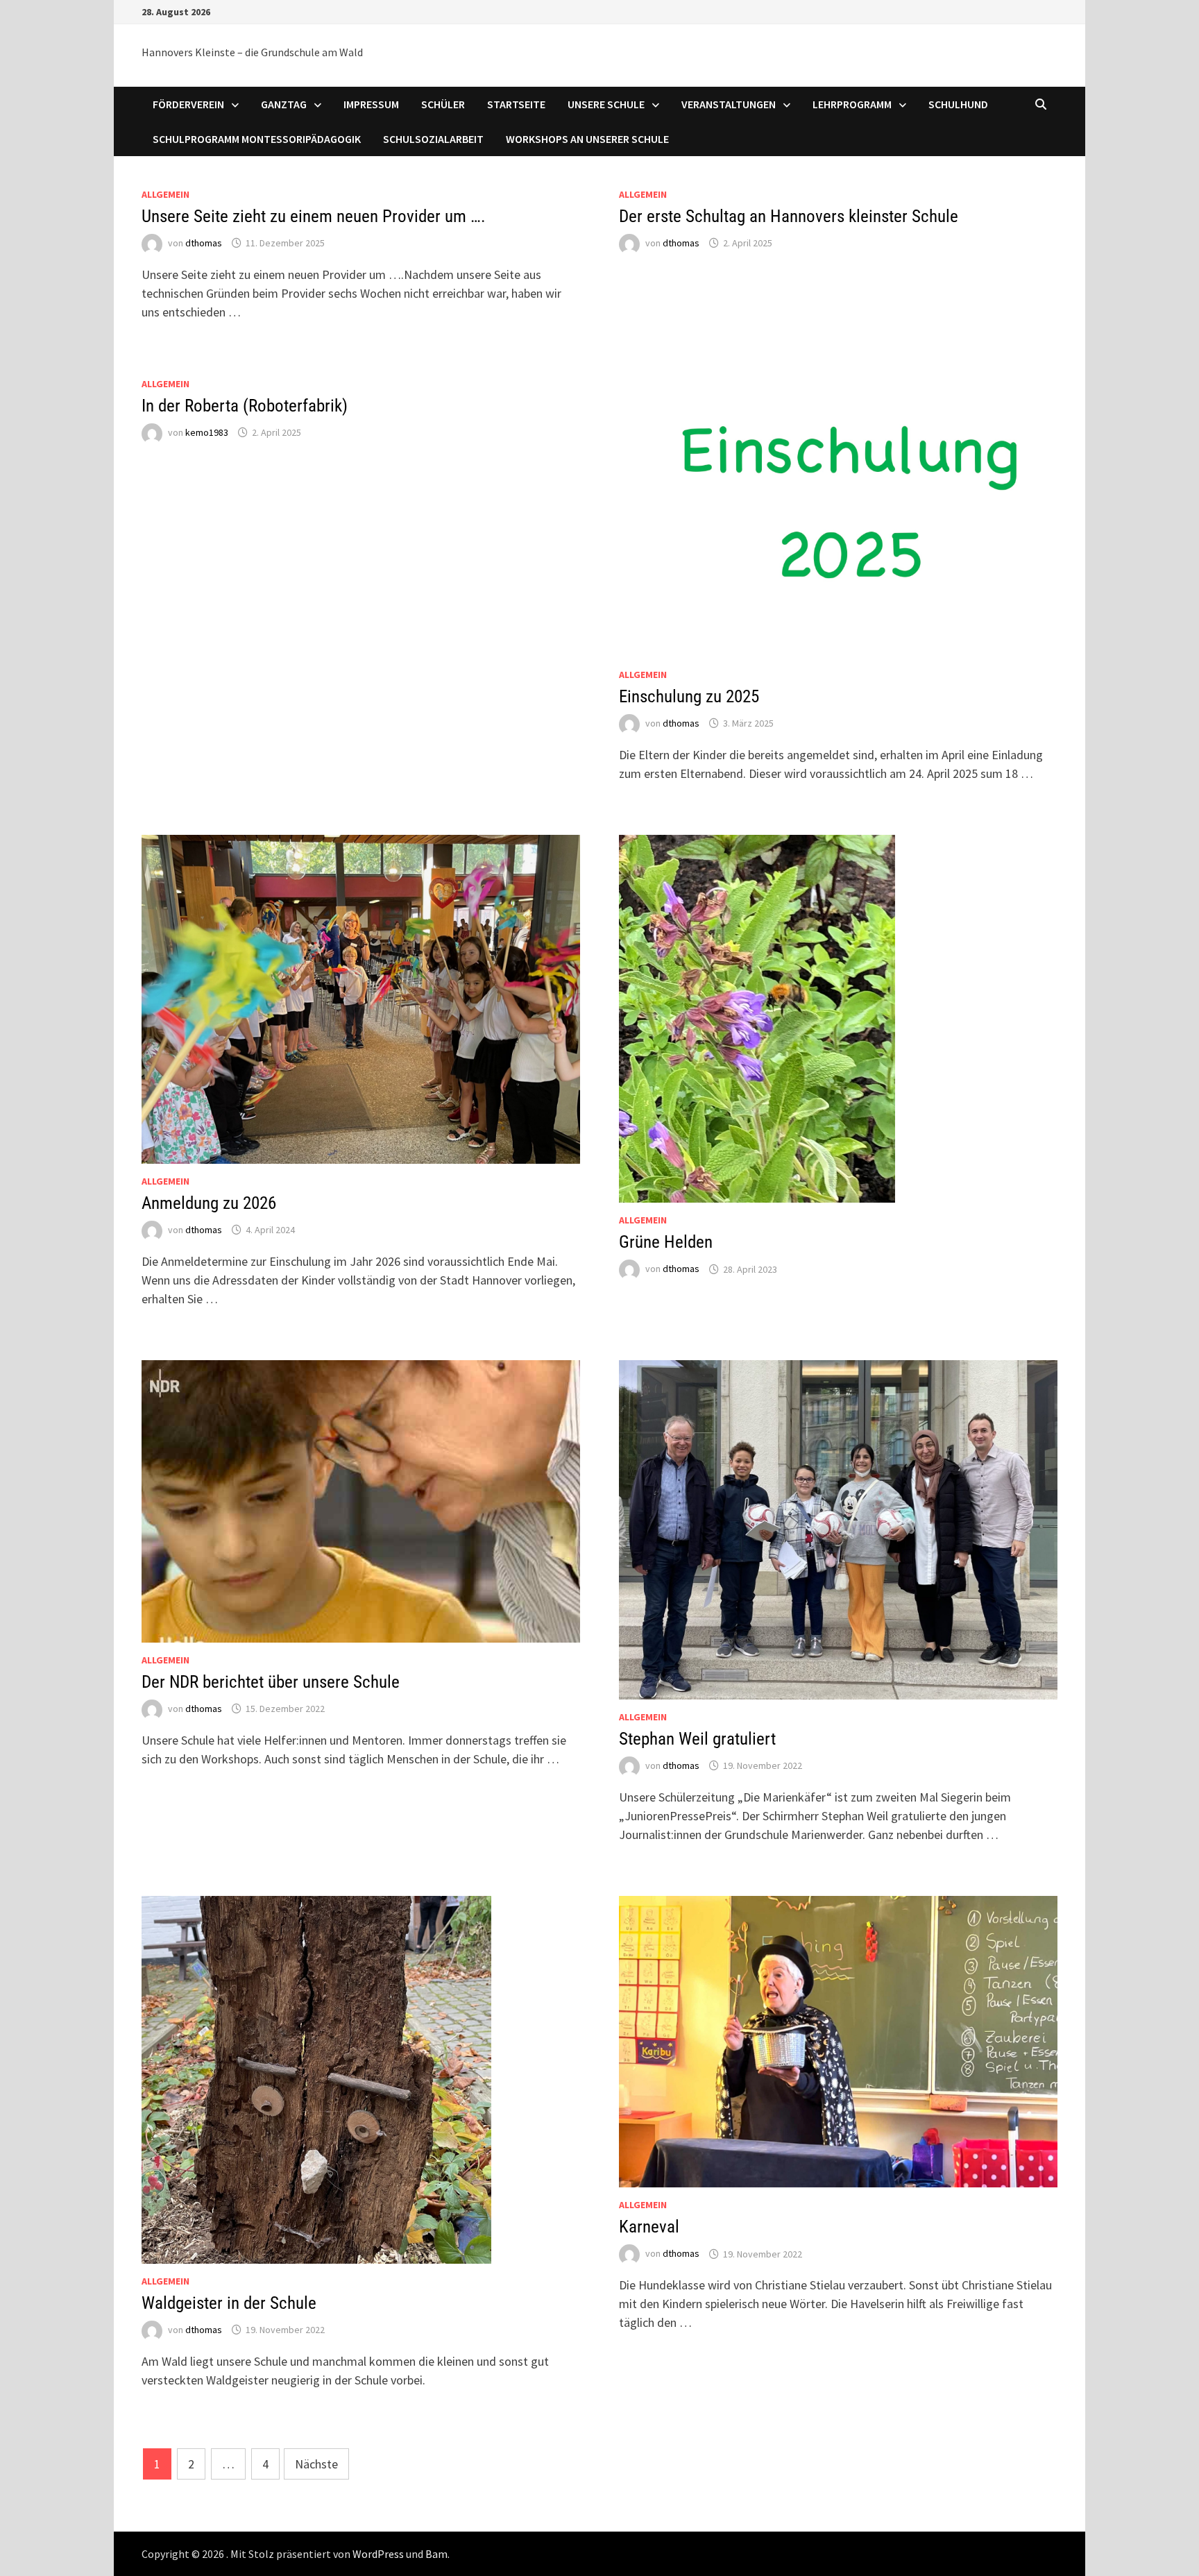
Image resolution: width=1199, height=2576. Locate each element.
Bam (436, 2554)
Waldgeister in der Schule (229, 2303)
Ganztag (284, 104)
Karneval (649, 2227)
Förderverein (188, 104)
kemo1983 (207, 432)
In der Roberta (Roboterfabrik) (245, 406)
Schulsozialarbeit (433, 139)
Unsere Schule (606, 104)
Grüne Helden (666, 1242)
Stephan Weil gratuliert (697, 1739)
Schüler (443, 104)
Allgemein (165, 194)
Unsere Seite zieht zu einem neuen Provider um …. (314, 216)
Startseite (516, 104)
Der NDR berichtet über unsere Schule (271, 1682)
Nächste (316, 2464)
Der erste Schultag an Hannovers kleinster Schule (789, 216)
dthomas (204, 243)
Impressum (371, 104)
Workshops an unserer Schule (587, 139)
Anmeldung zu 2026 (209, 1203)
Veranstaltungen (729, 104)
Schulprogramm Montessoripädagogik (257, 139)
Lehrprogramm (852, 104)
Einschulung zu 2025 (689, 696)
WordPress (378, 2554)
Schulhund (958, 104)
